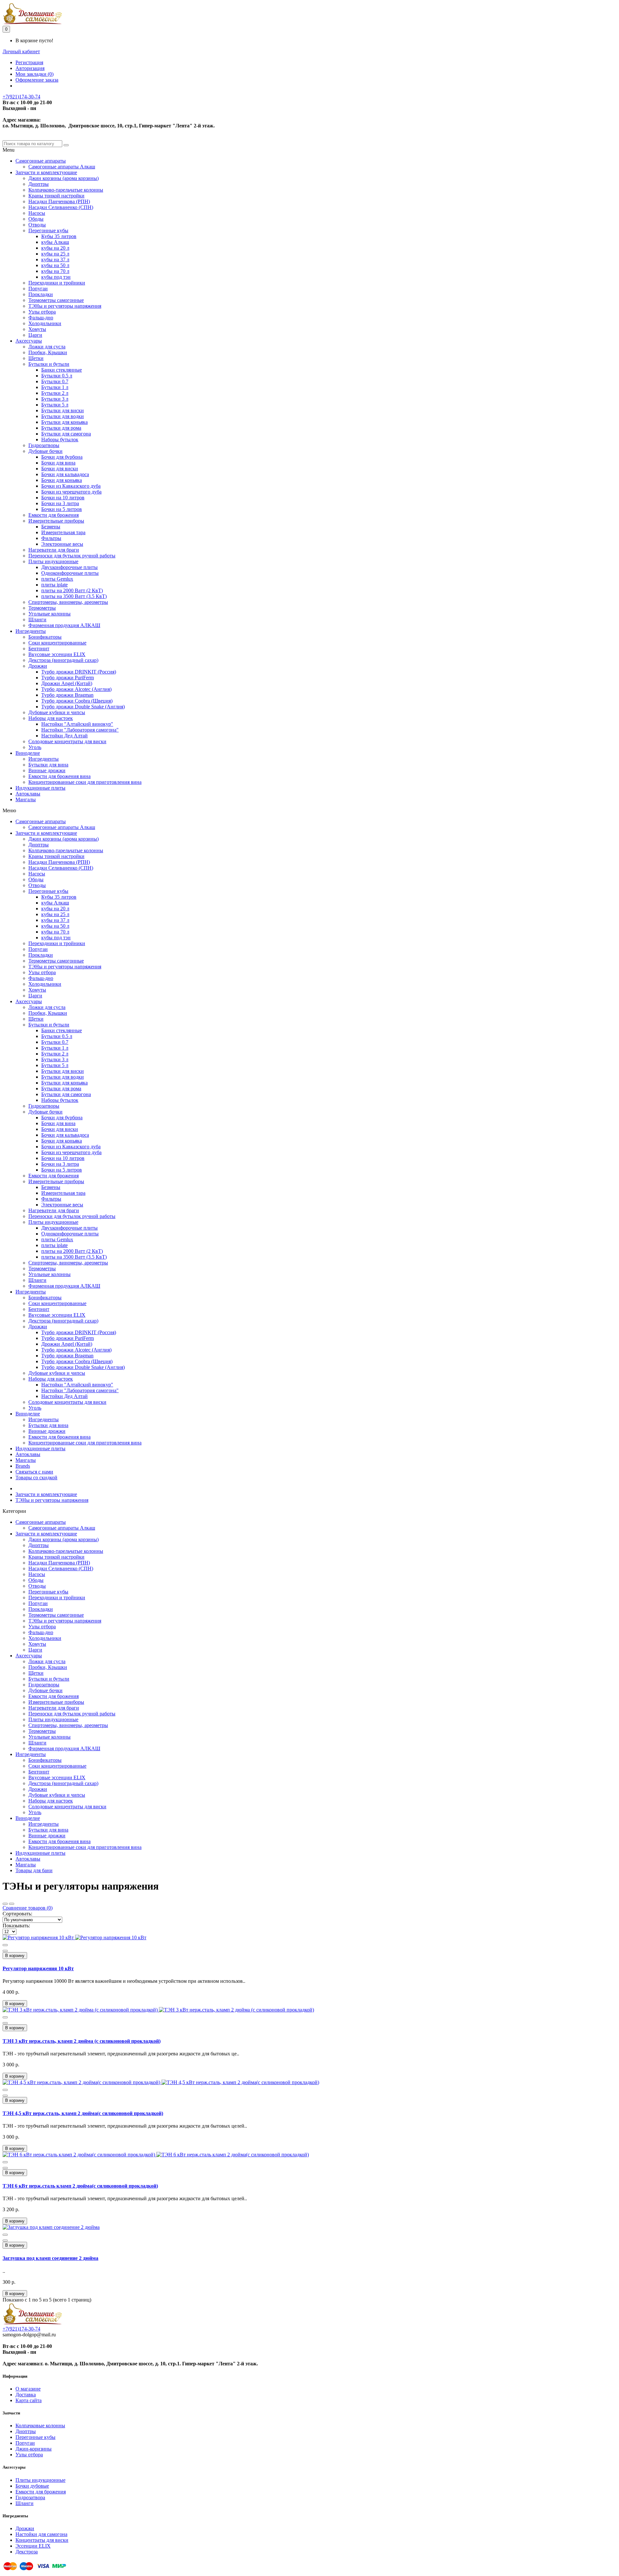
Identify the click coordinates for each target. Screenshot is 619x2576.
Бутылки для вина (48, 765)
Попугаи (38, 289)
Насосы (37, 213)
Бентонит (39, 649)
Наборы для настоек (51, 718)
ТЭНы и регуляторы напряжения (65, 306)
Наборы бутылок (60, 439)
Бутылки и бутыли (49, 364)
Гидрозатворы (44, 445)
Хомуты (37, 329)
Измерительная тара (63, 532)
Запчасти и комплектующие (46, 172)
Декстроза (27, 2552)
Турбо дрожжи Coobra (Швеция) (77, 701)
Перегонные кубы (48, 230)
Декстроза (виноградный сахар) (63, 660)
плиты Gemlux (57, 579)
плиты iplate (54, 585)
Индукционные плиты (40, 788)
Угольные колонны (49, 614)
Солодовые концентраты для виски (67, 741)
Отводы (37, 225)
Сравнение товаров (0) (28, 1908)
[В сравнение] (5, 1951)
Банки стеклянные (62, 370)
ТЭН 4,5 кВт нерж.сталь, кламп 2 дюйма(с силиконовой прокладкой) (83, 2113)
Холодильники (45, 323)
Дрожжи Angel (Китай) (67, 683)
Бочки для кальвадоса (65, 474)
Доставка (26, 2395)
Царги (35, 335)
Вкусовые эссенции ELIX (57, 654)
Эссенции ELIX (33, 2546)
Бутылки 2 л (55, 393)
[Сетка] (5, 1904)
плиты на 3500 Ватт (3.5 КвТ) (74, 596)
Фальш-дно (41, 318)
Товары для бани (34, 1870)
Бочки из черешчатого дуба (71, 492)
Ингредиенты (31, 631)
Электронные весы (62, 544)
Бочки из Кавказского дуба (71, 486)
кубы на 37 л (55, 260)
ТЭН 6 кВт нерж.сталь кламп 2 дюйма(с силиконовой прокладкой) (80, 2186)
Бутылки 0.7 (55, 381)
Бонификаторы (45, 637)
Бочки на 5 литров (62, 509)
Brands (23, 1466)
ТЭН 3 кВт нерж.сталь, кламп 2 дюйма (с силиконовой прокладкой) (82, 2041)
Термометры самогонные (56, 300)
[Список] (12, 1904)
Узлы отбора (42, 312)
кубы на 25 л (55, 254)
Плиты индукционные (53, 561)
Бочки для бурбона (62, 457)
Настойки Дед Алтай (64, 736)
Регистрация (29, 62)
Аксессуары (29, 341)
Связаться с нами (34, 1472)
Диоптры (39, 184)
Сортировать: (17, 1914)
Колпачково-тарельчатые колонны (66, 190)
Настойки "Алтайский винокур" (77, 724)
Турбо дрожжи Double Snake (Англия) (83, 707)
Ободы (36, 219)
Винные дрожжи (47, 770)
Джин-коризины (34, 2449)
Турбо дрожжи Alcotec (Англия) (76, 689)
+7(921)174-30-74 (21, 97)
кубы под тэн (56, 277)
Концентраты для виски (42, 2540)
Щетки (36, 358)
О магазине (28, 2389)
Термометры (42, 608)
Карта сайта (29, 2400)
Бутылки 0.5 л (57, 376)
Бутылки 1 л (55, 387)
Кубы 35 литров (59, 236)
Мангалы (26, 799)
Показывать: (16, 1926)
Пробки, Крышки (48, 352)
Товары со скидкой (36, 1478)
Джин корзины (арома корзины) (64, 178)
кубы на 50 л (55, 265)
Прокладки (41, 294)
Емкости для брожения (54, 515)
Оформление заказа (37, 80)
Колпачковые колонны (40, 2426)
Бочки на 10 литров (63, 498)
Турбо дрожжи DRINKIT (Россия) (79, 672)
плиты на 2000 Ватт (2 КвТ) (72, 590)
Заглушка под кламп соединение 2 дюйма (50, 2258)
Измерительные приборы (56, 521)
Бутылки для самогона (66, 434)
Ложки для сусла (47, 347)
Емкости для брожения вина (59, 776)
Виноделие (28, 753)
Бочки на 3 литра (60, 503)
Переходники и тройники (57, 283)
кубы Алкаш (55, 242)
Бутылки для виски (63, 410)
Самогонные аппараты (41, 161)
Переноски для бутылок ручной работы (72, 556)
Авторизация (30, 68)
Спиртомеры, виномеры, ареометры (68, 602)
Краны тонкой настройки (56, 196)
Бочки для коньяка (62, 480)
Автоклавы (28, 794)
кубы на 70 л (55, 271)
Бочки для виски (60, 469)
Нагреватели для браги (54, 550)
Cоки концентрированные (57, 643)
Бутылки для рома (61, 428)
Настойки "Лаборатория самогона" (80, 730)
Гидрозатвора (30, 2497)
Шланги (37, 619)
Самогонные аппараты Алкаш (62, 167)
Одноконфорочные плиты (70, 573)
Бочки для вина (58, 463)
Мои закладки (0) (34, 74)
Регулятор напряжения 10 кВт (38, 1968)
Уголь (35, 747)
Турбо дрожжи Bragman (67, 695)
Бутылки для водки (63, 416)
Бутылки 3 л (55, 399)
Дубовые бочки (45, 451)
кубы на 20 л (55, 248)
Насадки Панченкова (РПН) (59, 201)
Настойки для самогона (41, 2534)
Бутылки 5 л (55, 405)
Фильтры (51, 538)
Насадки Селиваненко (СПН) (61, 207)
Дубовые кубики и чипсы (57, 712)
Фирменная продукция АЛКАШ (64, 625)
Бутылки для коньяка (64, 422)
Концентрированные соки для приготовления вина (85, 782)
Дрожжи (38, 666)
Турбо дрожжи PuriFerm (68, 678)
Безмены (51, 527)
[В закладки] (5, 1945)
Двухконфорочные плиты (69, 567)
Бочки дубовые (32, 2486)
